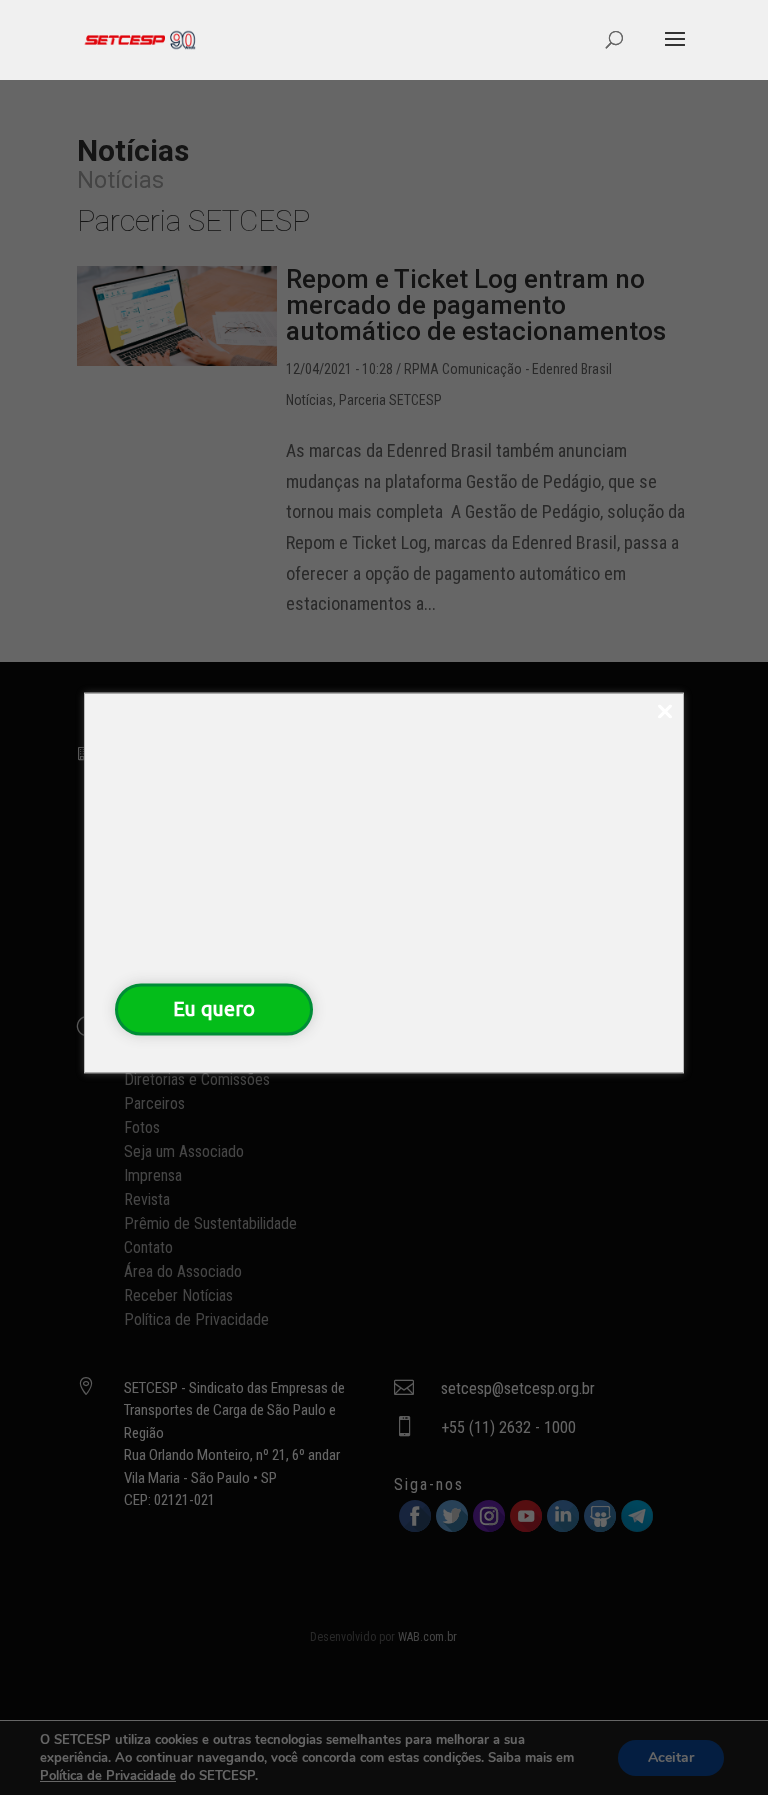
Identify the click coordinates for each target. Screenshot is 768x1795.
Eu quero (214, 1008)
